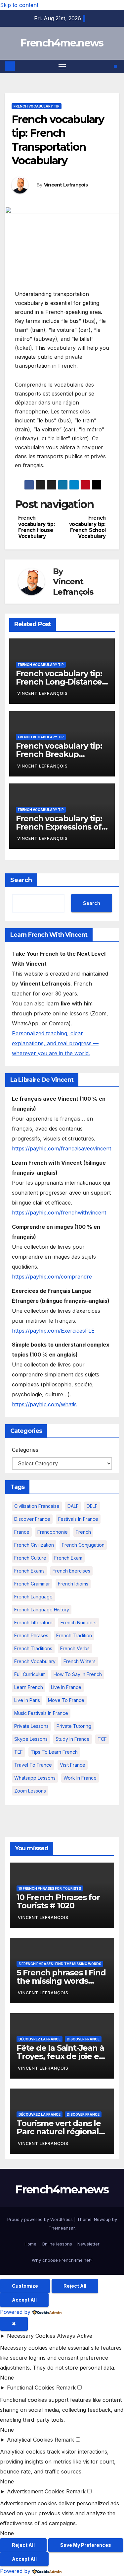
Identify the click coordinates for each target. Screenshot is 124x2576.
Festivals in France (78, 1519)
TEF (19, 1752)
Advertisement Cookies (36, 2491)
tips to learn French (54, 1752)
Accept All (24, 2300)
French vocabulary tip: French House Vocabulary (37, 527)
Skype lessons (31, 1739)
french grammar (32, 1584)
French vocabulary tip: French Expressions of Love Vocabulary (59, 827)
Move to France (66, 1700)
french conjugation (83, 1545)
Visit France (73, 1765)
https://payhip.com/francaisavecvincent (62, 1148)
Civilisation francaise (37, 1506)
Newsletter (88, 2244)
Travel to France (33, 1765)
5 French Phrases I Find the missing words (60, 1964)
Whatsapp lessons (35, 1778)
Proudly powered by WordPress (41, 2219)
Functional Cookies (31, 2388)
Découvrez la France (40, 2039)
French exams (29, 1571)
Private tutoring (74, 1726)
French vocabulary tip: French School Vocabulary (87, 527)
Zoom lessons (30, 1791)
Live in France (66, 1687)
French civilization (34, 1545)
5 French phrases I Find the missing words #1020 (61, 1981)
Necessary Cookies (31, 2336)
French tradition (74, 1635)
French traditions (33, 1648)
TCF (102, 1739)
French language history (42, 1610)
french (83, 1532)
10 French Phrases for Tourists (50, 1888)
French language (33, 1597)
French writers (80, 1661)
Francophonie (53, 1532)
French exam (68, 1558)
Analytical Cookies (30, 2440)
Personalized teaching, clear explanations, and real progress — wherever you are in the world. (55, 1043)
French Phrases (31, 1635)
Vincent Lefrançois (66, 185)
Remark (66, 2388)
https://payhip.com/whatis (44, 1404)
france (22, 1532)
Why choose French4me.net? (62, 2260)
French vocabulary (35, 1661)
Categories (25, 1450)
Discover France (32, 1519)
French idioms (73, 1584)
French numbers (79, 1622)
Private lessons (31, 1726)
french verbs (75, 1648)
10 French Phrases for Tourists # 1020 (58, 1901)
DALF (73, 1506)
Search (21, 880)
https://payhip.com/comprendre (52, 1277)
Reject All (75, 2286)
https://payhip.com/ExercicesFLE (53, 1331)
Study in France (73, 1739)
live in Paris (27, 1700)
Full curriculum (30, 1674)
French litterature (33, 1622)
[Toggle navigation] (62, 67)
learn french (29, 1687)
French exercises (71, 1571)
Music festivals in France (41, 1713)
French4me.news (62, 43)
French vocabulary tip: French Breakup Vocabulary (59, 754)
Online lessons (57, 2244)
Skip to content (19, 5)
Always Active (75, 2336)
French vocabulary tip (37, 106)
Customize (25, 2286)
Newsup (102, 2219)
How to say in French (78, 1674)
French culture (30, 1558)
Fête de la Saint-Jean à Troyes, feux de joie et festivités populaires (60, 2056)
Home (30, 2244)
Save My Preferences (86, 2545)
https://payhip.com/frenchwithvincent (59, 1213)
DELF (92, 1506)
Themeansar (62, 2228)
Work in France (80, 1778)
